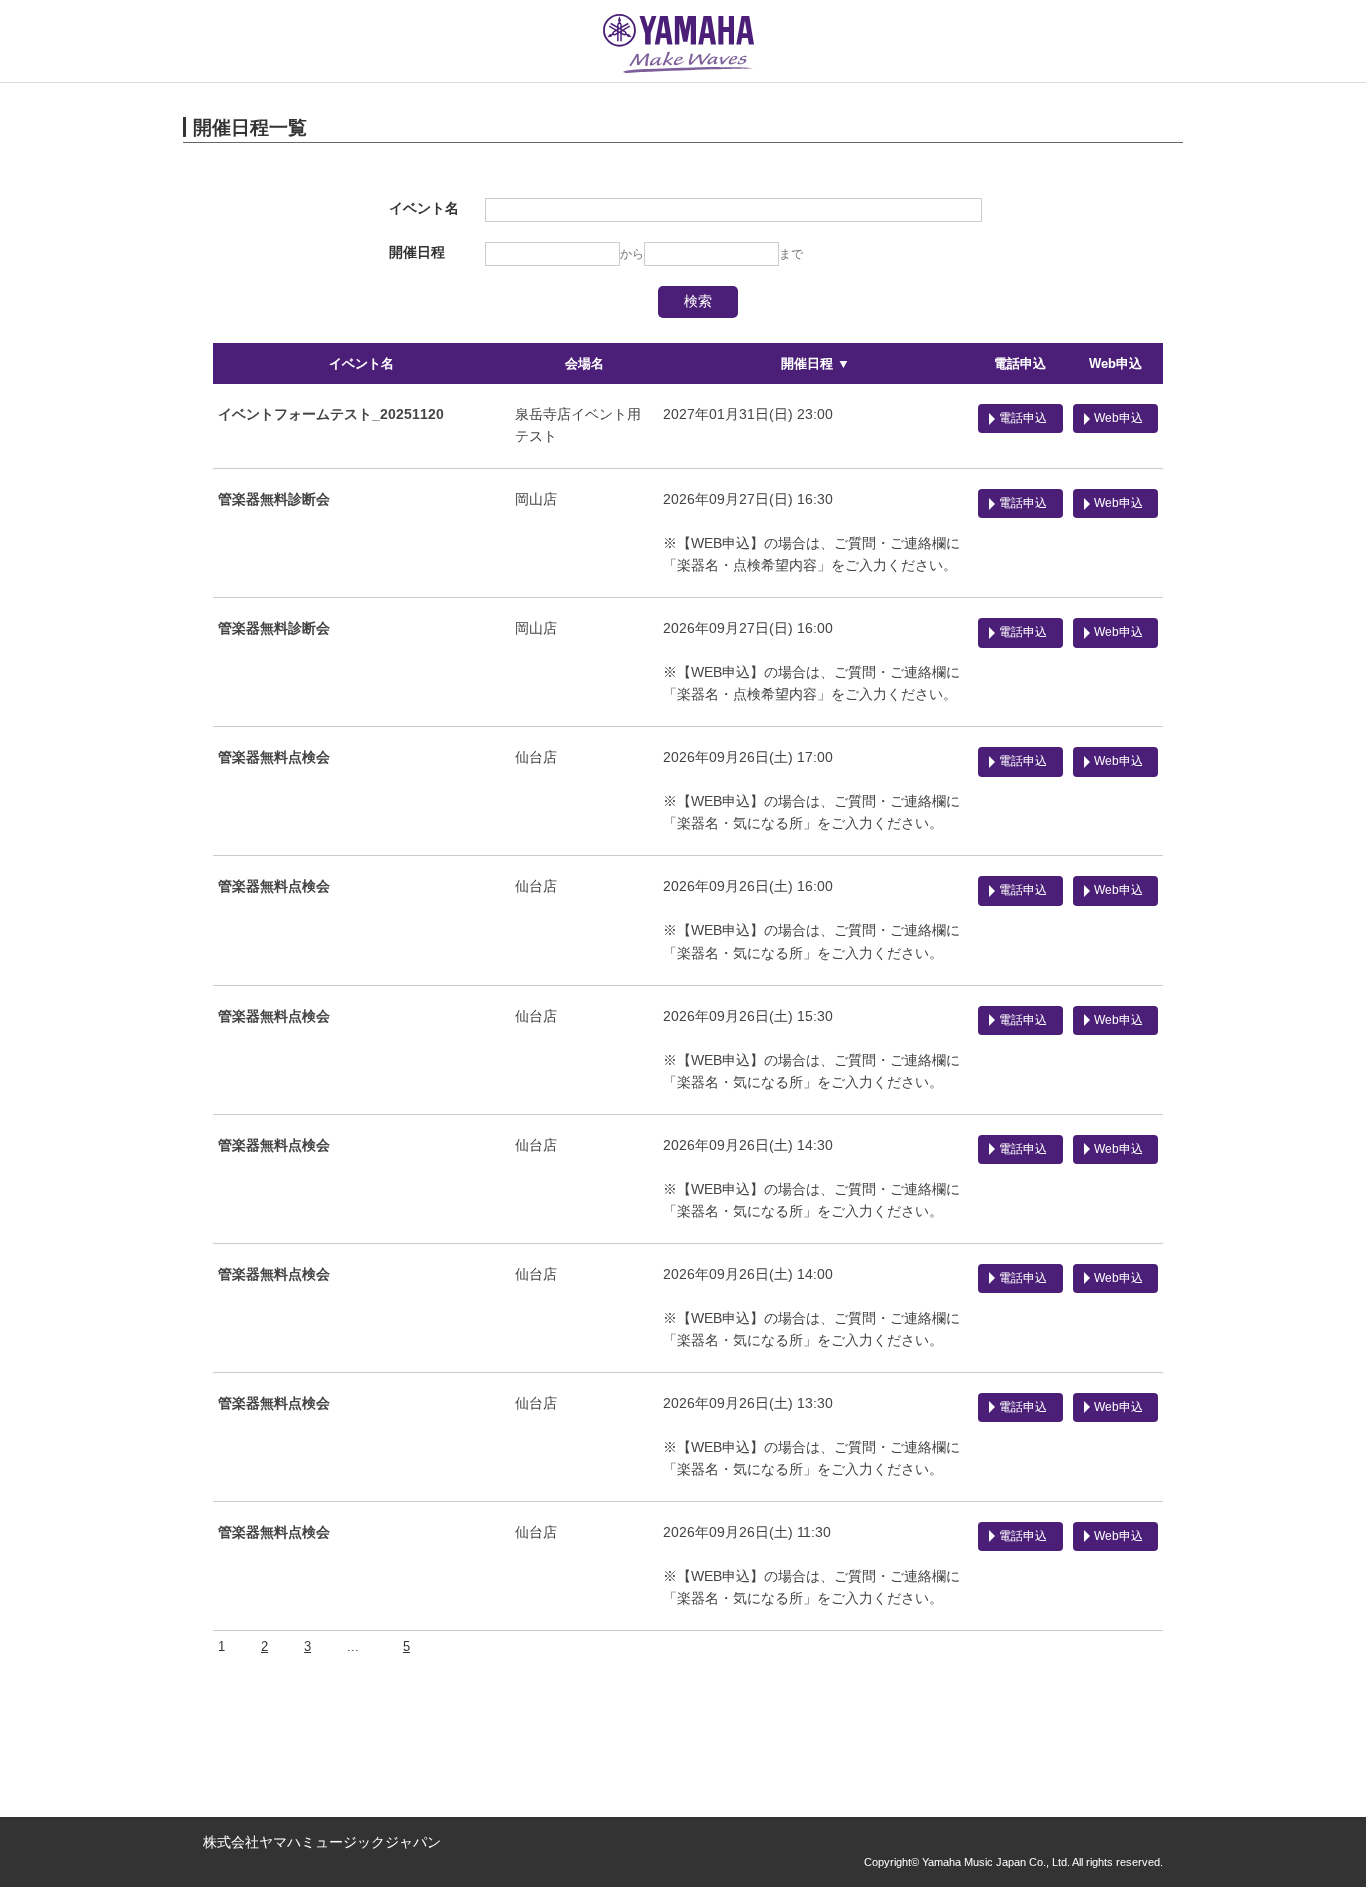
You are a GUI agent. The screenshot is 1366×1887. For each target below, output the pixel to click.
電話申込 (1020, 363)
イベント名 (361, 363)
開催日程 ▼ (815, 363)
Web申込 (1115, 363)
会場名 (584, 363)
